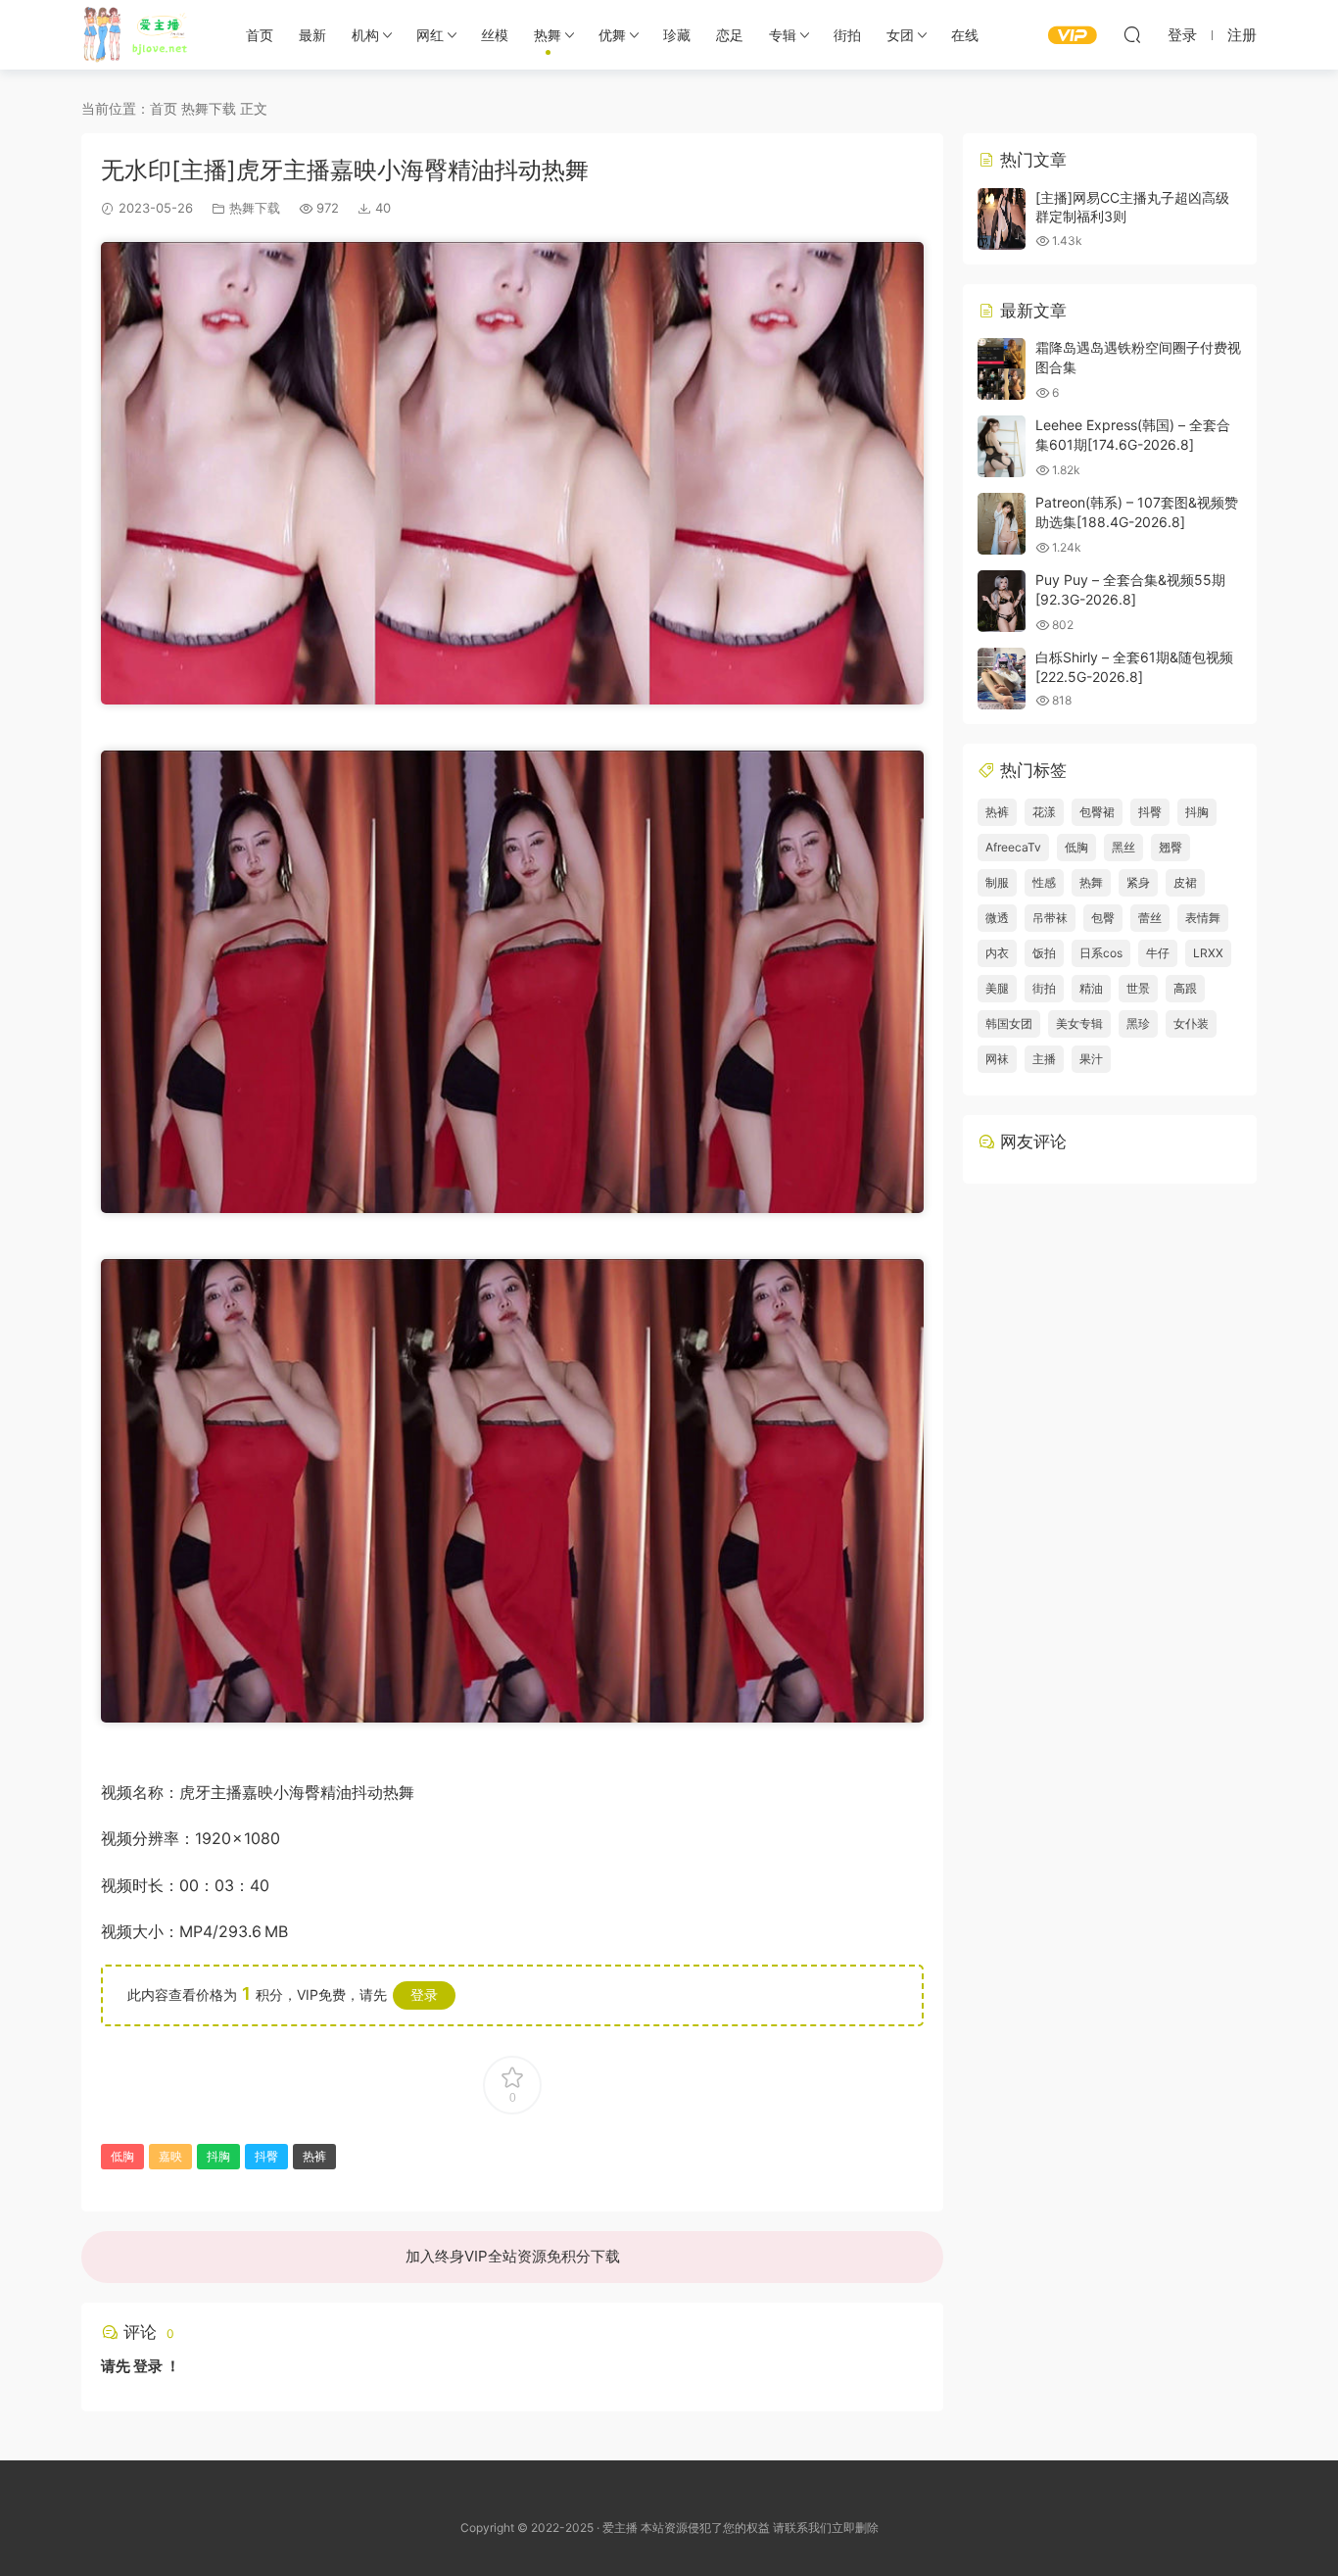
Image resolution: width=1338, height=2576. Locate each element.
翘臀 (1171, 847)
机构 (365, 35)
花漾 (1044, 812)
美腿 (997, 988)
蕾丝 (1150, 918)
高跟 (1185, 988)
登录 (424, 1994)
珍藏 (677, 35)
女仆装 (1191, 1023)
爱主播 (143, 34)
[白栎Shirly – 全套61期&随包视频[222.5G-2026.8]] (1002, 679)
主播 (1044, 1059)
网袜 (997, 1059)
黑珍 (1138, 1023)
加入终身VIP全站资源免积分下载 (513, 2256)
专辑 (783, 35)
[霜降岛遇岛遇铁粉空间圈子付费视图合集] (1002, 369)
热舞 (548, 35)
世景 (1138, 988)
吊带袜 (1050, 918)
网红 (430, 35)
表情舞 (1203, 918)
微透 (997, 918)
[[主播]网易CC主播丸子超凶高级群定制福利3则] (1002, 219)
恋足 (730, 35)
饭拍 (1044, 953)
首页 (260, 35)
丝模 (495, 35)
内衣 (997, 953)
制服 (997, 882)
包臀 (1103, 918)
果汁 (1091, 1059)
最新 (312, 35)
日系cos (1101, 953)
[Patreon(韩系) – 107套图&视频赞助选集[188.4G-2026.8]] (1002, 524)
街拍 (847, 35)
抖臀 (266, 2156)
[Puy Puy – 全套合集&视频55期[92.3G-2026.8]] (1002, 601)
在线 (965, 35)
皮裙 (1185, 882)
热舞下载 (255, 208)
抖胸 (218, 2156)
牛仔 (1158, 953)
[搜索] (1132, 34)
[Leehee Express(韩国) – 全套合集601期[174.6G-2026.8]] (1002, 446)
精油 (1091, 988)
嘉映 (170, 2156)
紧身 (1138, 882)
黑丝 (1123, 847)
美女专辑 (1079, 1023)
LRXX (1208, 953)
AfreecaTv (1013, 847)
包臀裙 (1097, 812)
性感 (1044, 882)
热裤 (314, 2156)
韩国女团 (1009, 1023)
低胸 (122, 2156)
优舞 (612, 35)
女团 (900, 35)
